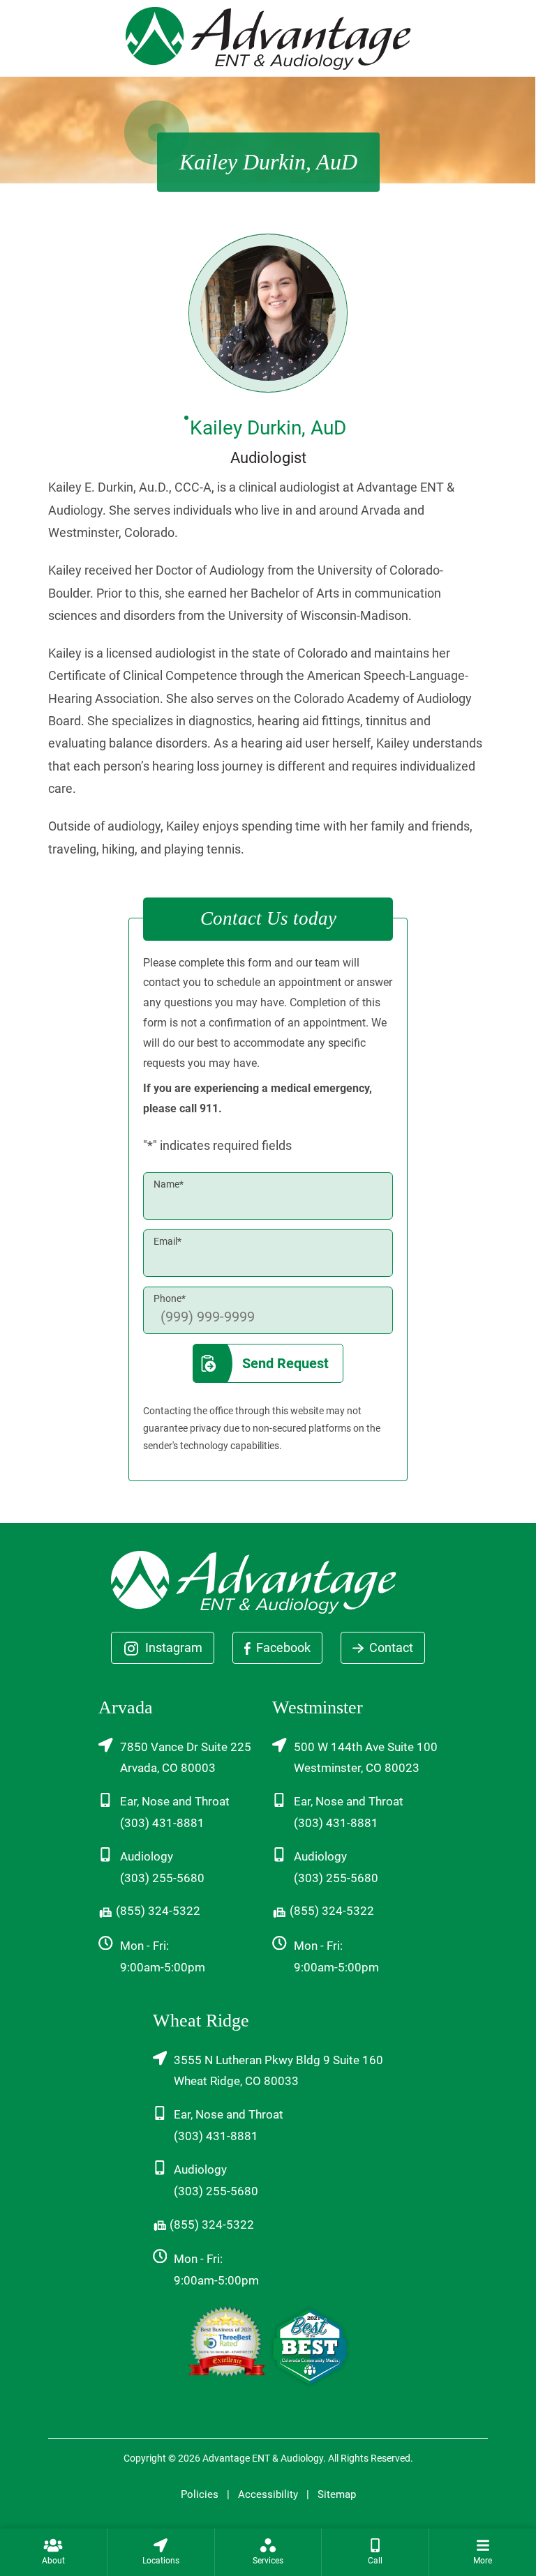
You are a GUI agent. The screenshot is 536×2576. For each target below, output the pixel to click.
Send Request (285, 1363)
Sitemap (337, 2494)
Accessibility (268, 2494)
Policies (200, 2494)
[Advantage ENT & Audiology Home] (268, 37)
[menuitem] (53, 2552)
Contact (390, 1647)
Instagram (172, 1647)
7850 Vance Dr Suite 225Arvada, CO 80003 (186, 1758)
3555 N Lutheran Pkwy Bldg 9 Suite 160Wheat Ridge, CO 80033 (278, 2071)
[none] (53, 2552)
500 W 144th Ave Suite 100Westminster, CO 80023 (366, 1758)
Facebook (282, 1647)
